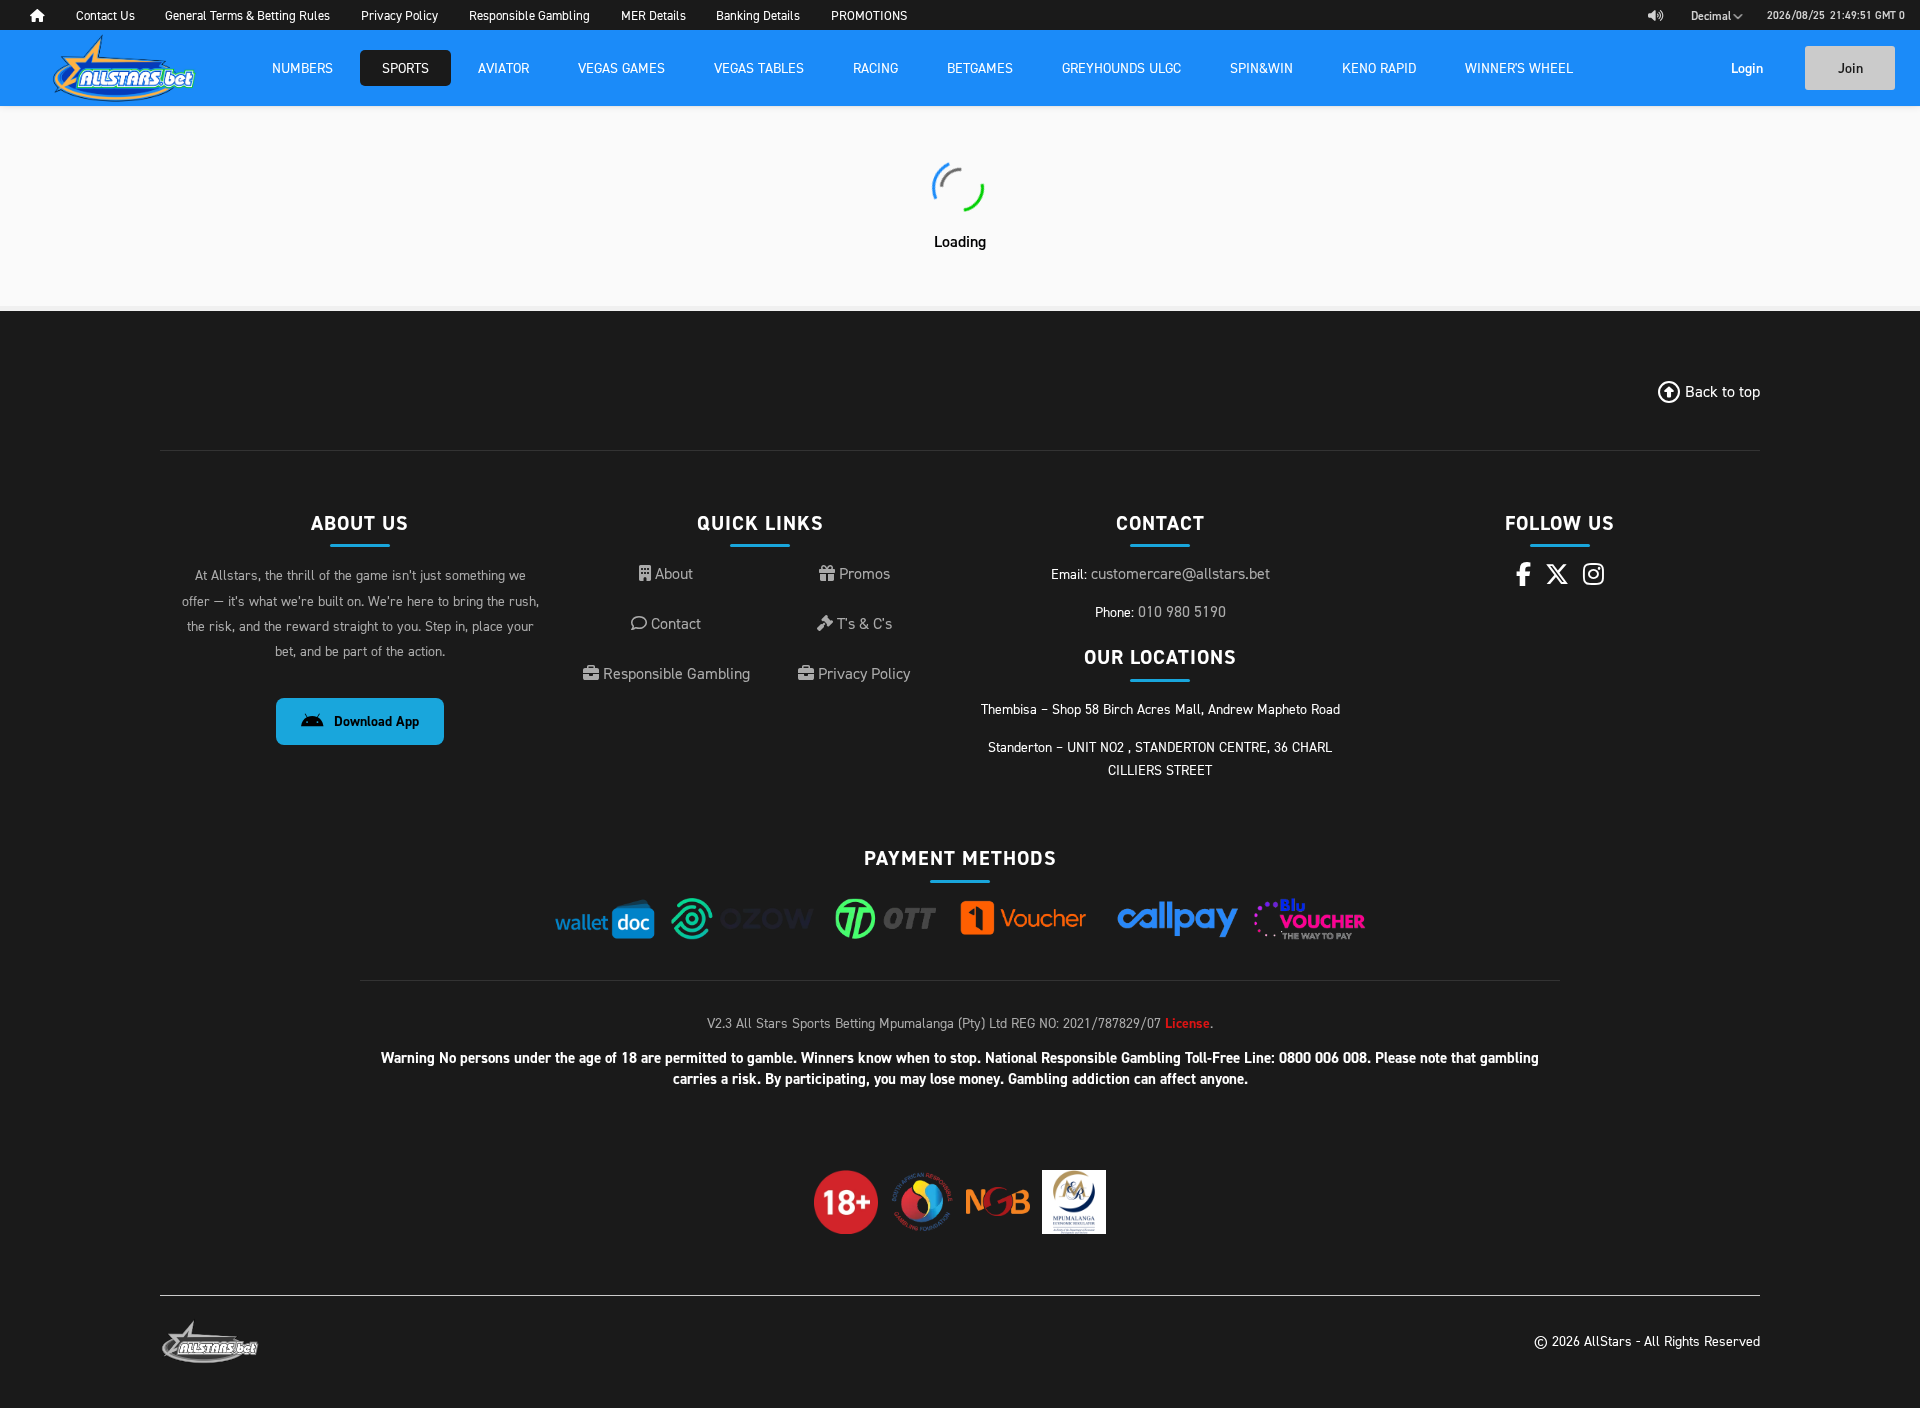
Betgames (980, 67)
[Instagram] (1593, 574)
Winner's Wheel (1519, 67)
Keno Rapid (1379, 67)
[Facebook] (1523, 574)
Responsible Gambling (674, 673)
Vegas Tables (759, 67)
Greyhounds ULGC (1121, 67)
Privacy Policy (862, 673)
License (1187, 1023)
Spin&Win (1261, 67)
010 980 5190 (1182, 611)
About (672, 573)
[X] (1557, 574)
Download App (376, 721)
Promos (862, 573)
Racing (875, 67)
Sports (405, 67)
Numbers (302, 67)
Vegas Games (621, 67)
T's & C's (862, 623)
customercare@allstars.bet (1180, 573)
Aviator (503, 67)
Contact (674, 623)
